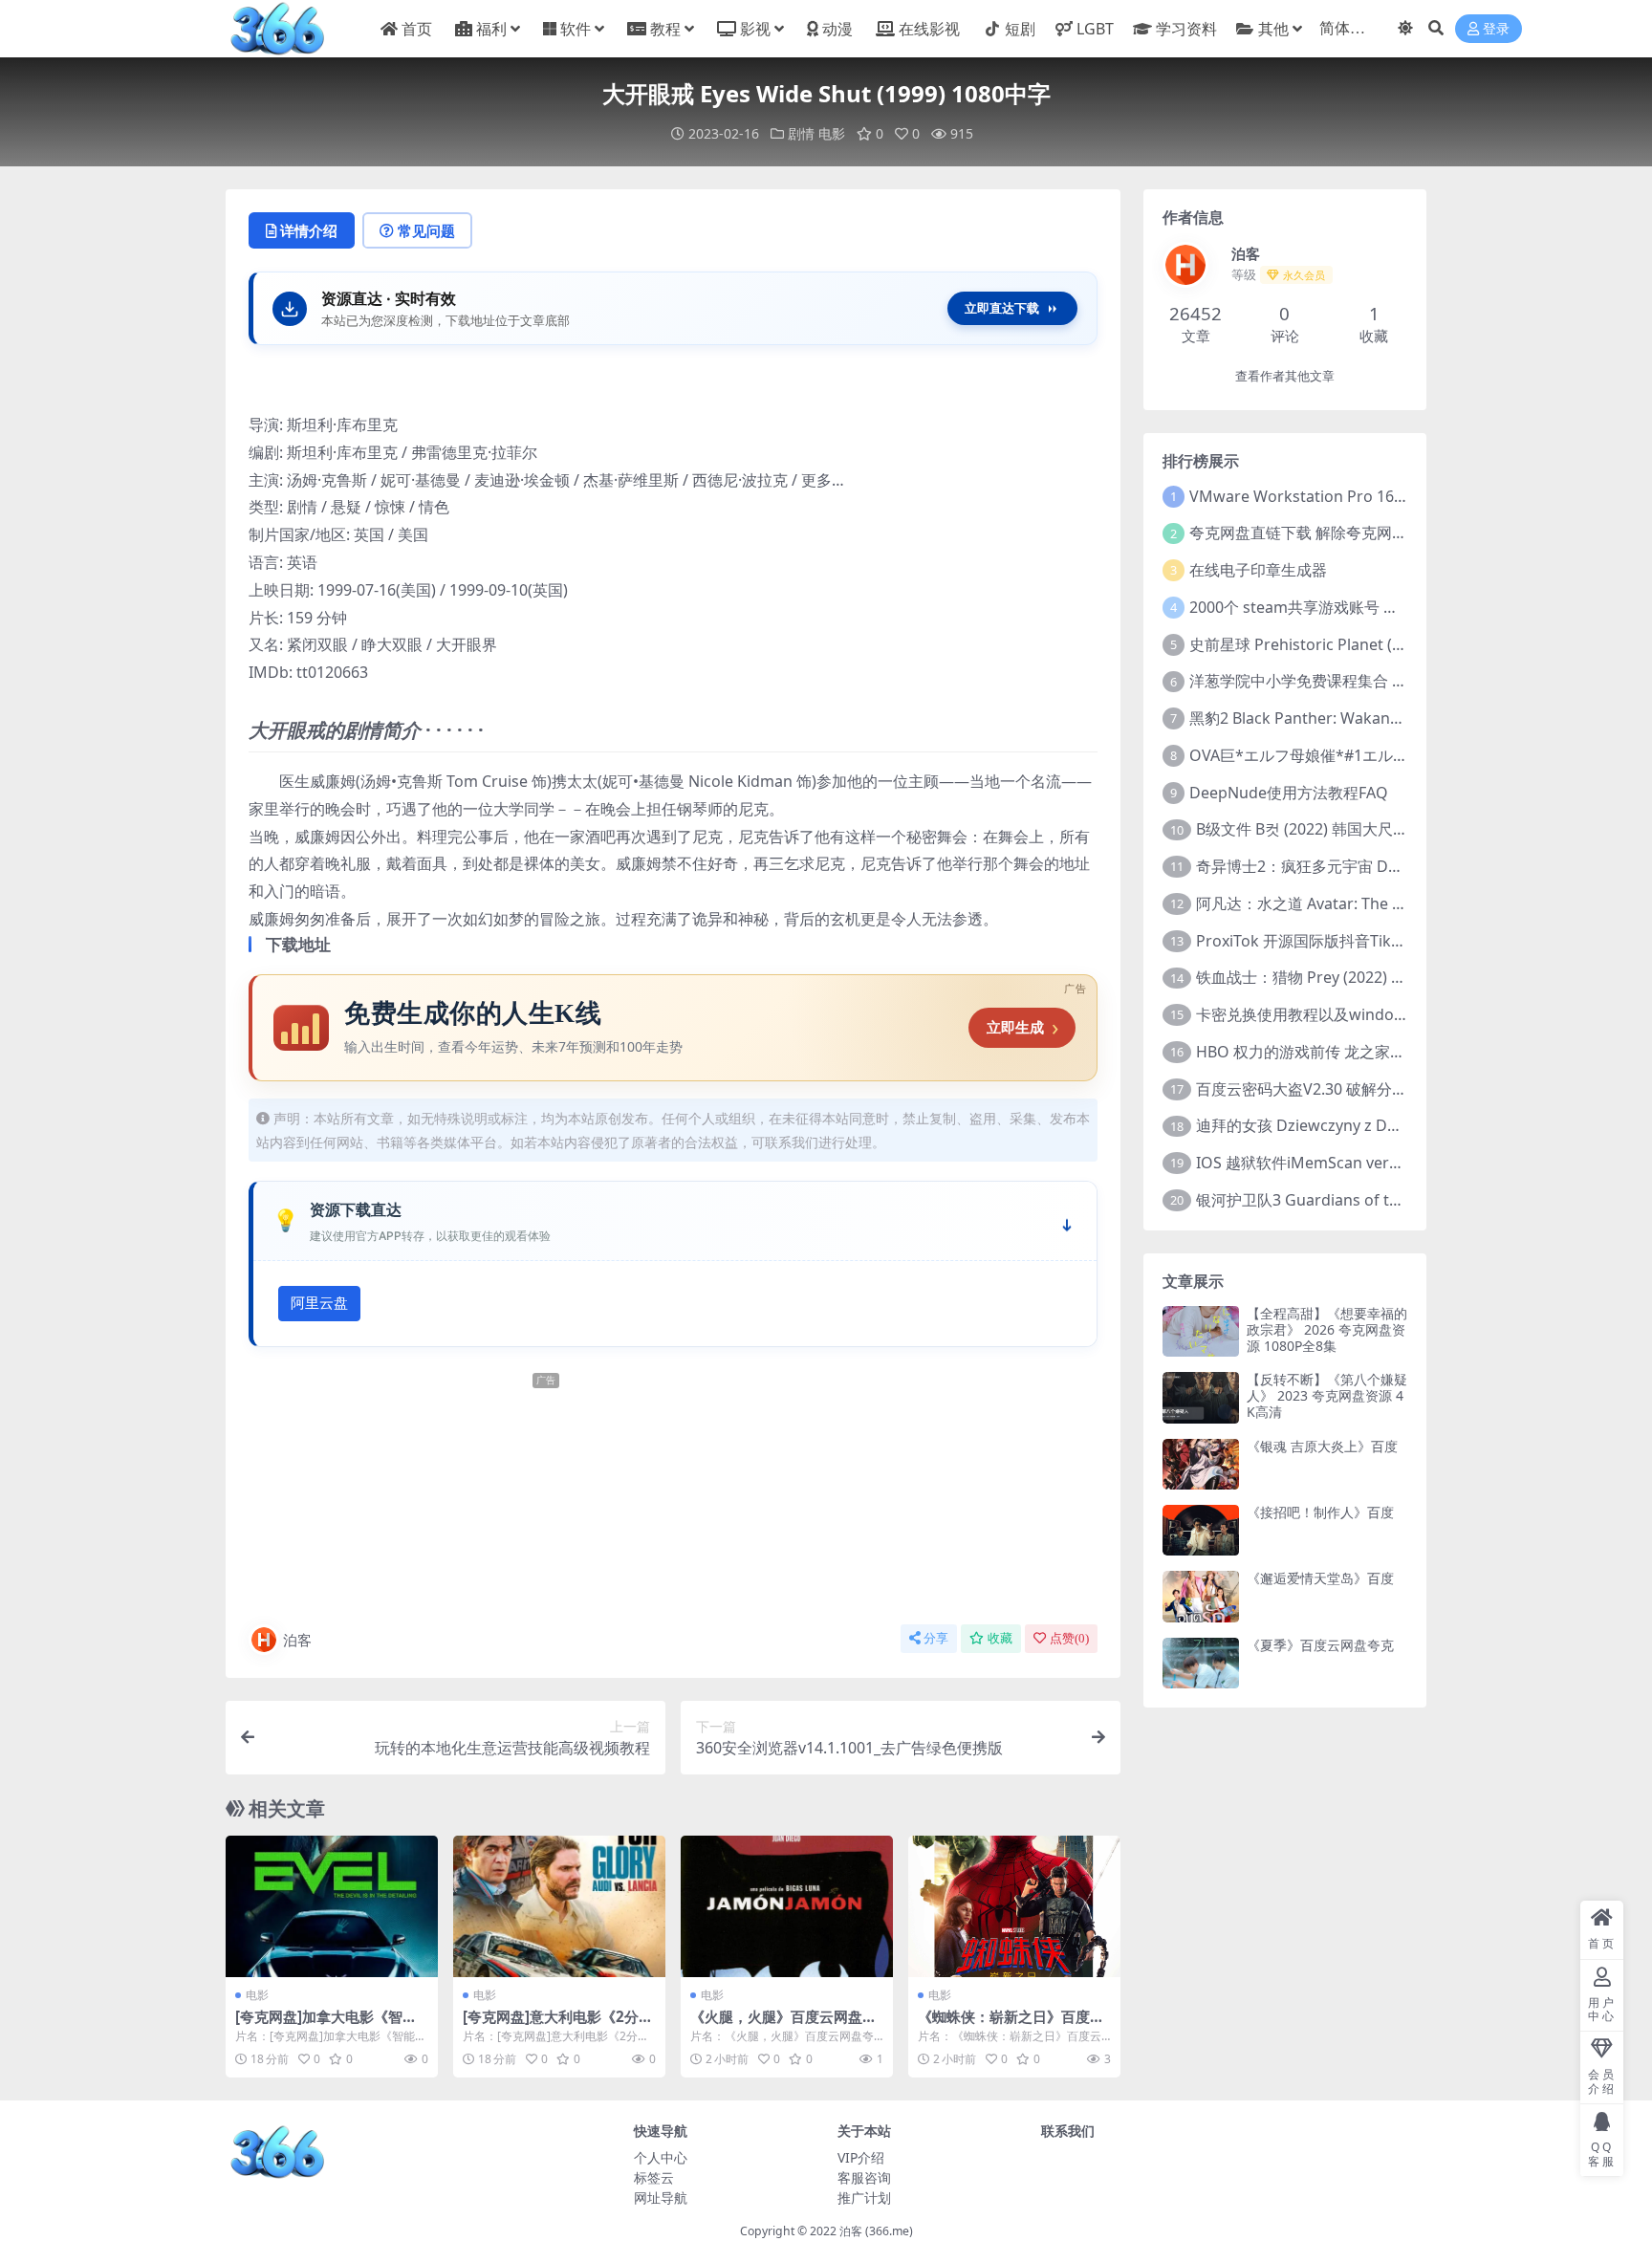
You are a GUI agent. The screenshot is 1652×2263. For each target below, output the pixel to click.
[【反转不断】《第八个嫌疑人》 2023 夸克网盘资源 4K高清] (1201, 1397)
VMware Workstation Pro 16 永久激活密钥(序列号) (1367, 496)
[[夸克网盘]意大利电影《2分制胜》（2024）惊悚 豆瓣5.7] (559, 1906)
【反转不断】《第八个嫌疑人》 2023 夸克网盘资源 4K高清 (1327, 1395)
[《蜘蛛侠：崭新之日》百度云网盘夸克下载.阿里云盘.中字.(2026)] (1014, 1906)
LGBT (1095, 29)
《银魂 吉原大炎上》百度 (1322, 1446)
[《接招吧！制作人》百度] (1201, 1530)
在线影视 (929, 29)
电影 (832, 133)
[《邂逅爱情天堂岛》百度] (1201, 1596)
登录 (1496, 29)
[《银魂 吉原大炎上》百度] (1201, 1464)
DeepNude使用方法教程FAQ (1289, 793)
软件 (576, 29)
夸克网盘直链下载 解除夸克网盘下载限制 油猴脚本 (1361, 533)
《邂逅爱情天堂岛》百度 (1320, 1578)
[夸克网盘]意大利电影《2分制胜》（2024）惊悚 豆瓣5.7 (558, 2025)
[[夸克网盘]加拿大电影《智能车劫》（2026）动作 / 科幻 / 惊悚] (332, 1906)
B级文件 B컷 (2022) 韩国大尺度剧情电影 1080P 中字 (1374, 829)
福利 (491, 29)
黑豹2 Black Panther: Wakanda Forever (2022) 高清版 (1377, 718)
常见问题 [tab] (426, 230)
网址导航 (661, 2198)
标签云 (654, 2177)
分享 (936, 1638)
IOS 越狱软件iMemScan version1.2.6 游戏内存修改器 (1380, 1163)
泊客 (297, 1640)
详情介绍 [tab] (309, 230)
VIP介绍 (861, 2157)
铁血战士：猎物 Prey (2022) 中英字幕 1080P (1348, 977)
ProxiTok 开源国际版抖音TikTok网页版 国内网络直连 (1377, 941)
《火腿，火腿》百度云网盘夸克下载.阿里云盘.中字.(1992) (783, 2025)
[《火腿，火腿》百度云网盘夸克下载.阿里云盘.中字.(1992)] (787, 1906)
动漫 (837, 29)
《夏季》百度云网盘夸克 (1320, 1645)
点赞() (1069, 1638)
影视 (755, 29)
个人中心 (661, 2157)
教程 (665, 29)
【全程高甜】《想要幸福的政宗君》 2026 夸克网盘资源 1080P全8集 (1327, 1329)
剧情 (801, 133)
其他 (1273, 29)
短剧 (1020, 29)
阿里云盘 (319, 1303)
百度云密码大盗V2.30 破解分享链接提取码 (1340, 1089)
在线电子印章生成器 (1258, 570)
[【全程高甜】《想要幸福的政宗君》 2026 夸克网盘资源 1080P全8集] (1201, 1331)
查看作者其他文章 (1285, 376)
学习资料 (1186, 29)
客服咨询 (864, 2177)
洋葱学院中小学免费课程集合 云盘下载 (1321, 681)
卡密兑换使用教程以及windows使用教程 (1336, 1014)
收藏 (1000, 1638)
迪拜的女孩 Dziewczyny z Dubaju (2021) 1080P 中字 (1377, 1125)
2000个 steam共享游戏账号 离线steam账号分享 (1355, 607)
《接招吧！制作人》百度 (1320, 1512)
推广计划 (864, 2198)
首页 (417, 29)
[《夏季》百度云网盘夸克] (1201, 1663)
